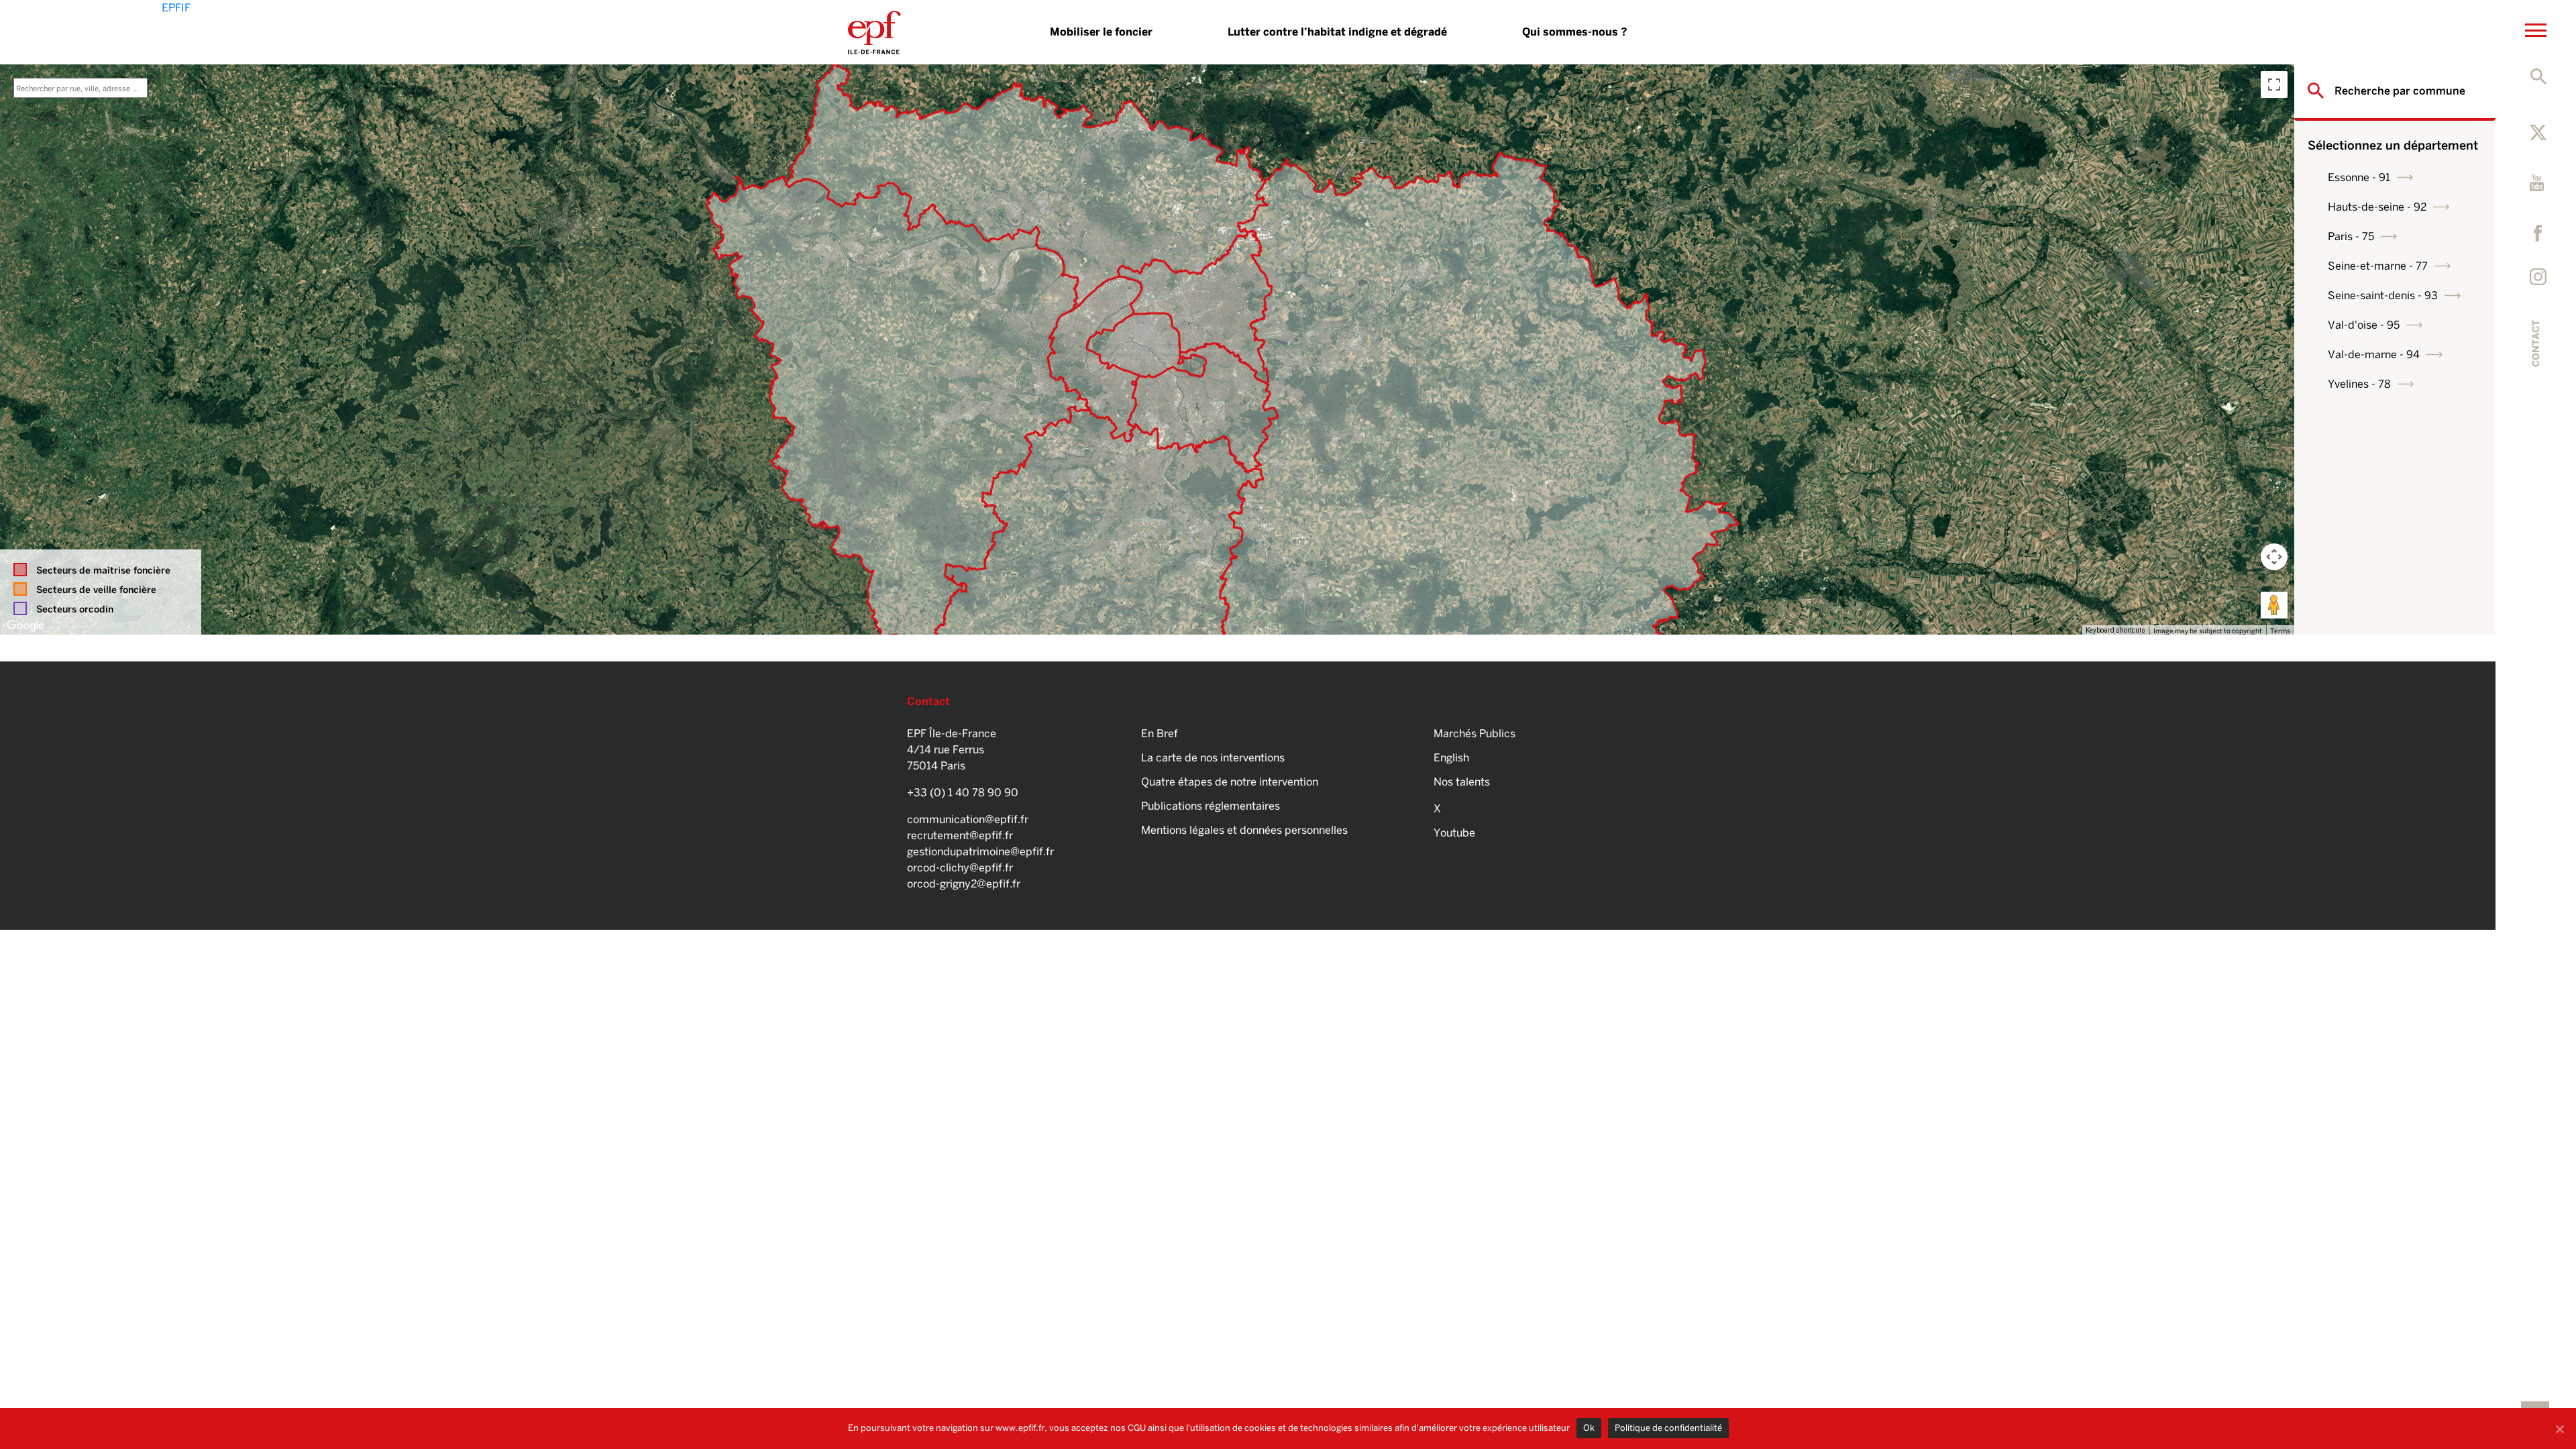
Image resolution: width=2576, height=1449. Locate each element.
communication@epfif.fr (968, 819)
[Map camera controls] (2274, 557)
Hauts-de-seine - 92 (2377, 207)
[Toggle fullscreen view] (2274, 85)
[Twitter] (2538, 132)
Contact (2536, 343)
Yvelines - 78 (2359, 384)
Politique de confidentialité (1668, 1428)
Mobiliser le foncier (1101, 32)
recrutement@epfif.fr (960, 836)
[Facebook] (2542, 233)
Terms (2280, 631)
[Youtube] (2538, 183)
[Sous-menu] (2405, 177)
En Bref (1160, 734)
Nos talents (1462, 782)
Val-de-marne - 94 (2374, 355)
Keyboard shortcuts (2115, 630)
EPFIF (874, 32)
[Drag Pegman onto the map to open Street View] (2274, 605)
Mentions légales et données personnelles (1244, 830)
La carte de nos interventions (1213, 758)
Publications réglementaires (1211, 806)
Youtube (1454, 833)
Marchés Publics (1474, 734)
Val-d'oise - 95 (2364, 325)
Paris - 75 (2351, 236)
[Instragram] (2538, 277)
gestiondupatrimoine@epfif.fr (980, 852)
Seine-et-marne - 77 (2378, 266)
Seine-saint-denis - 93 (2383, 296)
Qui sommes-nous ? (1575, 32)
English (1451, 758)
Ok (1589, 1428)
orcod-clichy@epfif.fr (960, 868)
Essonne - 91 (2359, 177)
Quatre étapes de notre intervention (1230, 782)
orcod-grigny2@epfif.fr (964, 884)
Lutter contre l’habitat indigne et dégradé (1337, 32)
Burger (2536, 15)
